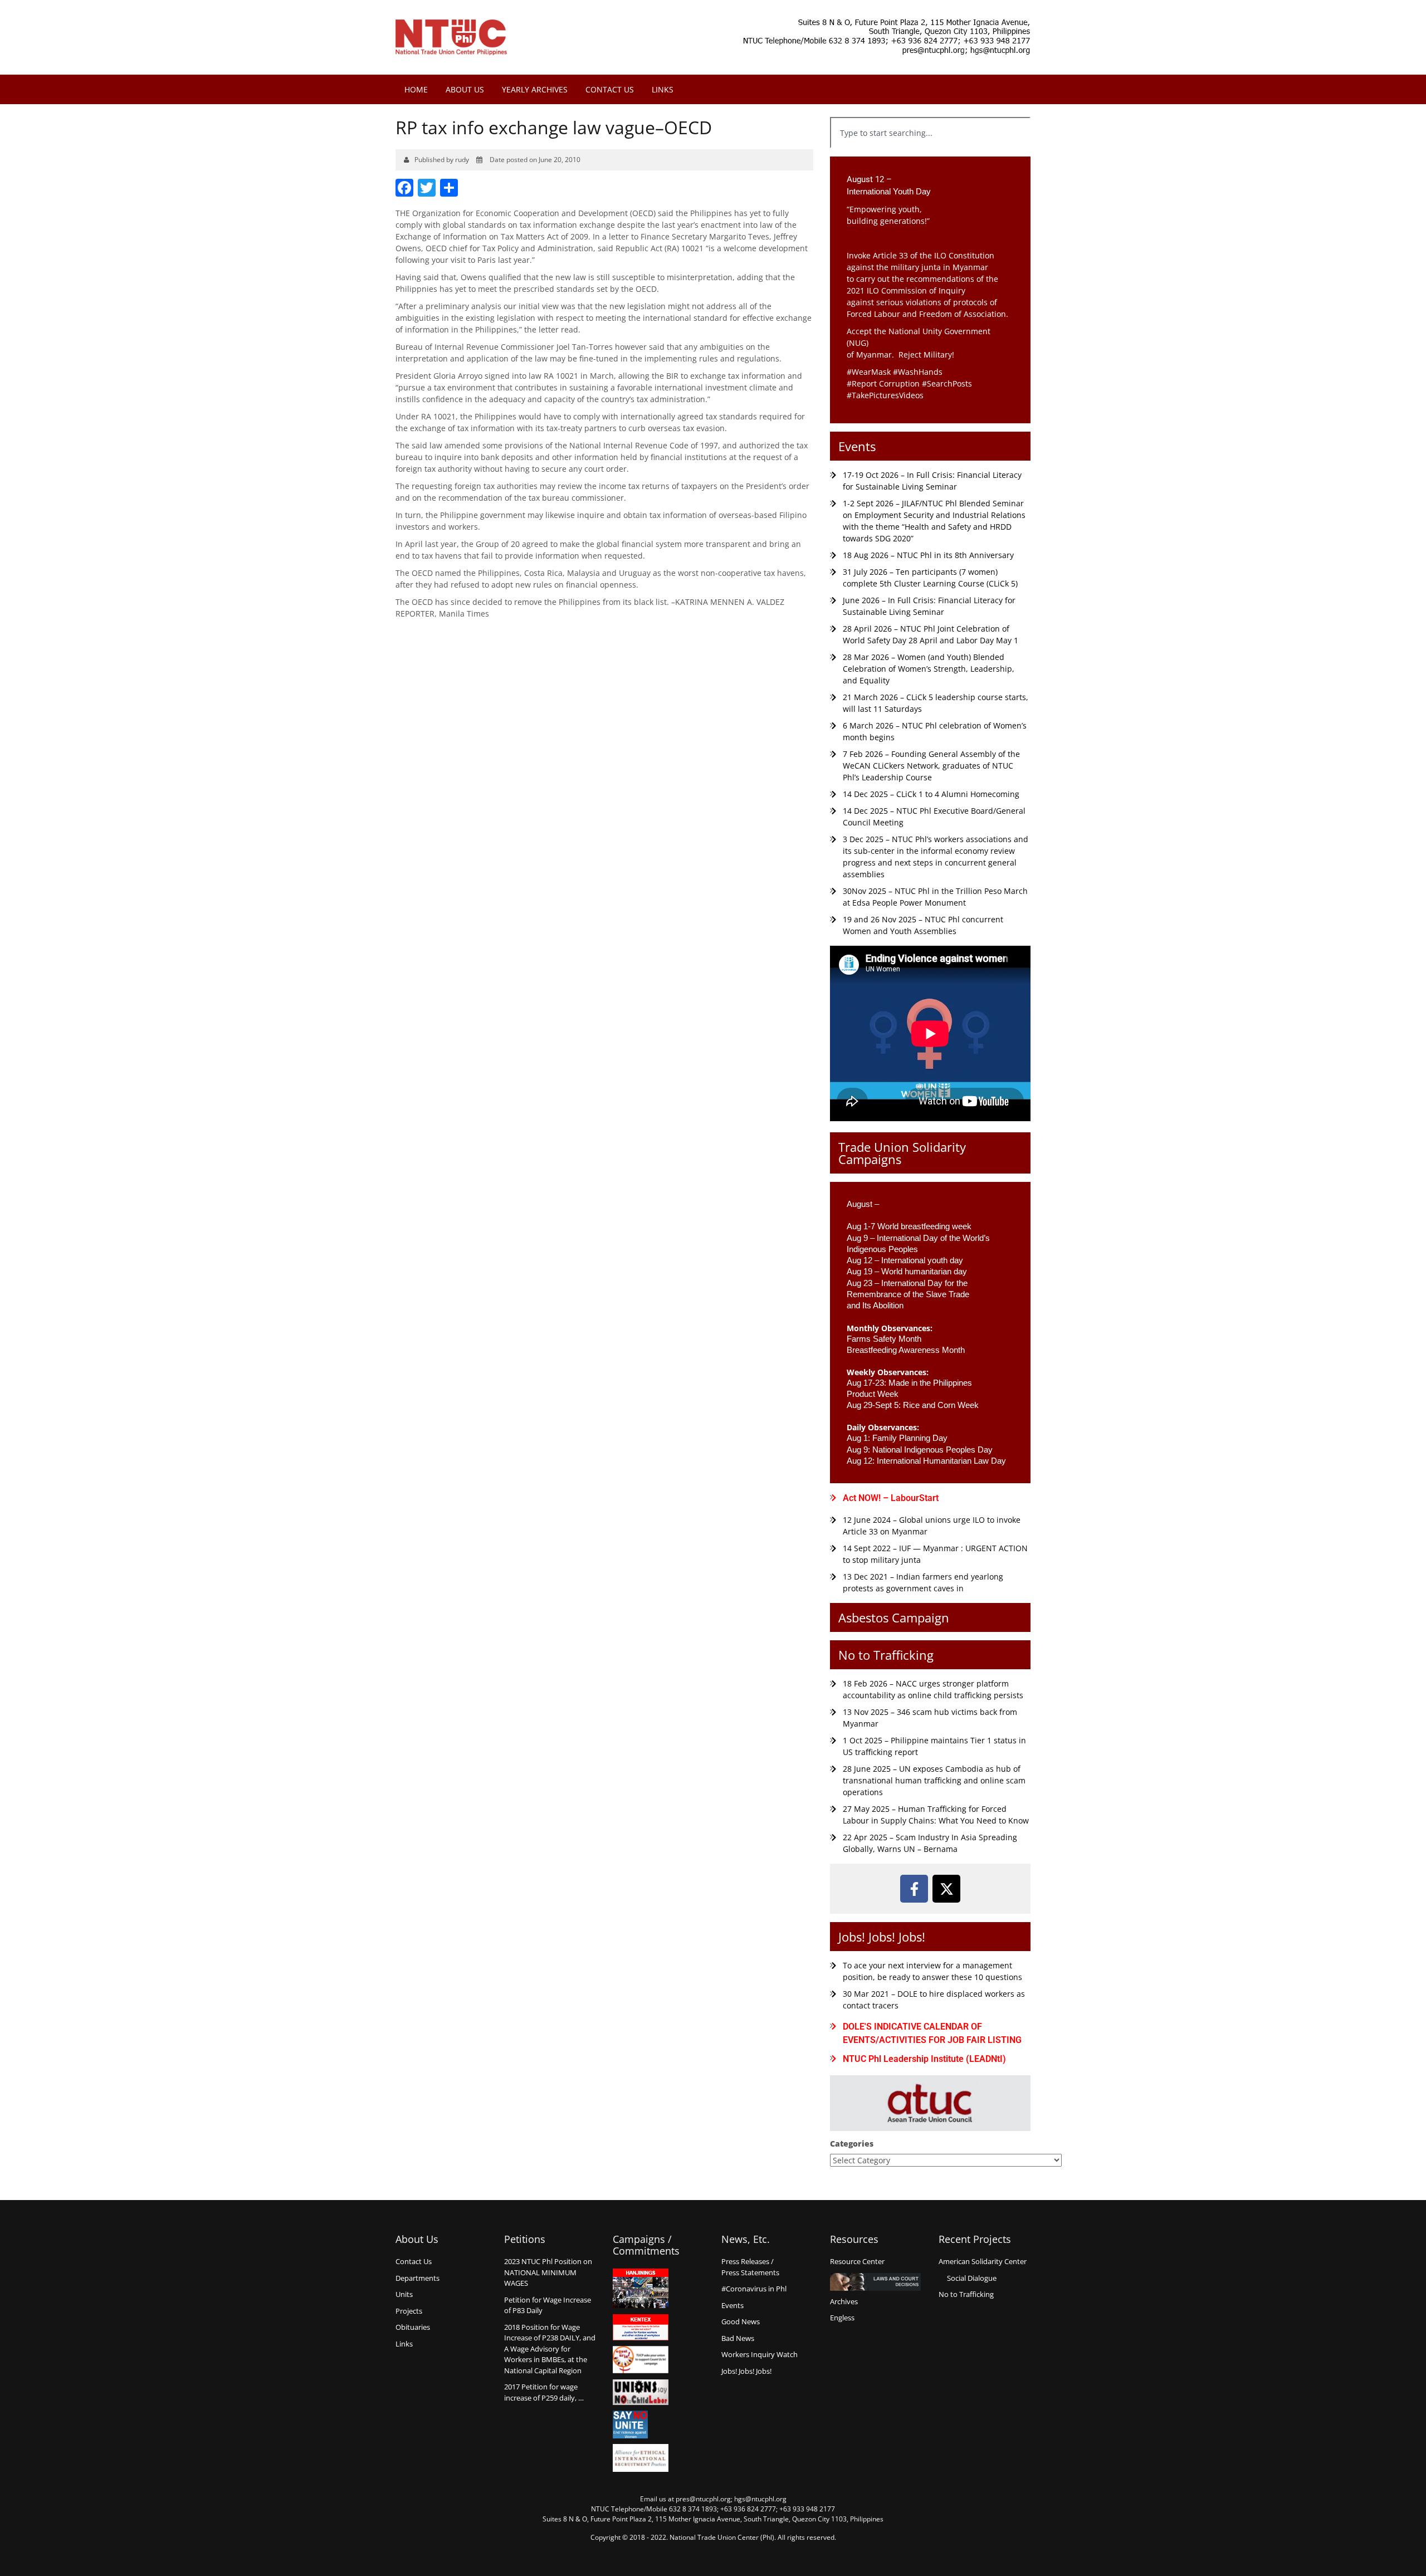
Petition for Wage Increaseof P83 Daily (548, 2305)
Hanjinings (641, 2289)
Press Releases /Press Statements (750, 2267)
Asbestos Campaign (894, 1617)
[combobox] (930, 133)
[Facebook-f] (914, 1889)
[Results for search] (930, 155)
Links (663, 89)
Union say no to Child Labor (641, 2392)
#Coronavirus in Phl (754, 2289)
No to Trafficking (886, 1655)
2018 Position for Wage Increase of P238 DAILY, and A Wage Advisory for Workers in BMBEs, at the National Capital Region (550, 2349)
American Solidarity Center (983, 2261)
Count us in (641, 2360)
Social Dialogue (972, 2278)
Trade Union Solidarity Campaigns (902, 1153)
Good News (741, 2321)
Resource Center (857, 2261)
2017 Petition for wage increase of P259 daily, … (544, 2392)
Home (416, 89)
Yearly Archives (535, 89)
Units (404, 2294)
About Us (465, 89)
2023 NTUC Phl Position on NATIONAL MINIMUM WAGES (548, 2272)
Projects (409, 2311)
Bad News (738, 2338)
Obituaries (413, 2327)
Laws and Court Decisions (875, 2282)
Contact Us (610, 89)
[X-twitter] (946, 1889)
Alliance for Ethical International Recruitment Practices (641, 2458)
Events (857, 446)
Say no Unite (641, 2425)
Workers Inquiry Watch (760, 2354)
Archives (844, 2301)
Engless (842, 2318)
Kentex (641, 2327)
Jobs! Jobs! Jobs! (882, 1937)
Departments (417, 2278)
